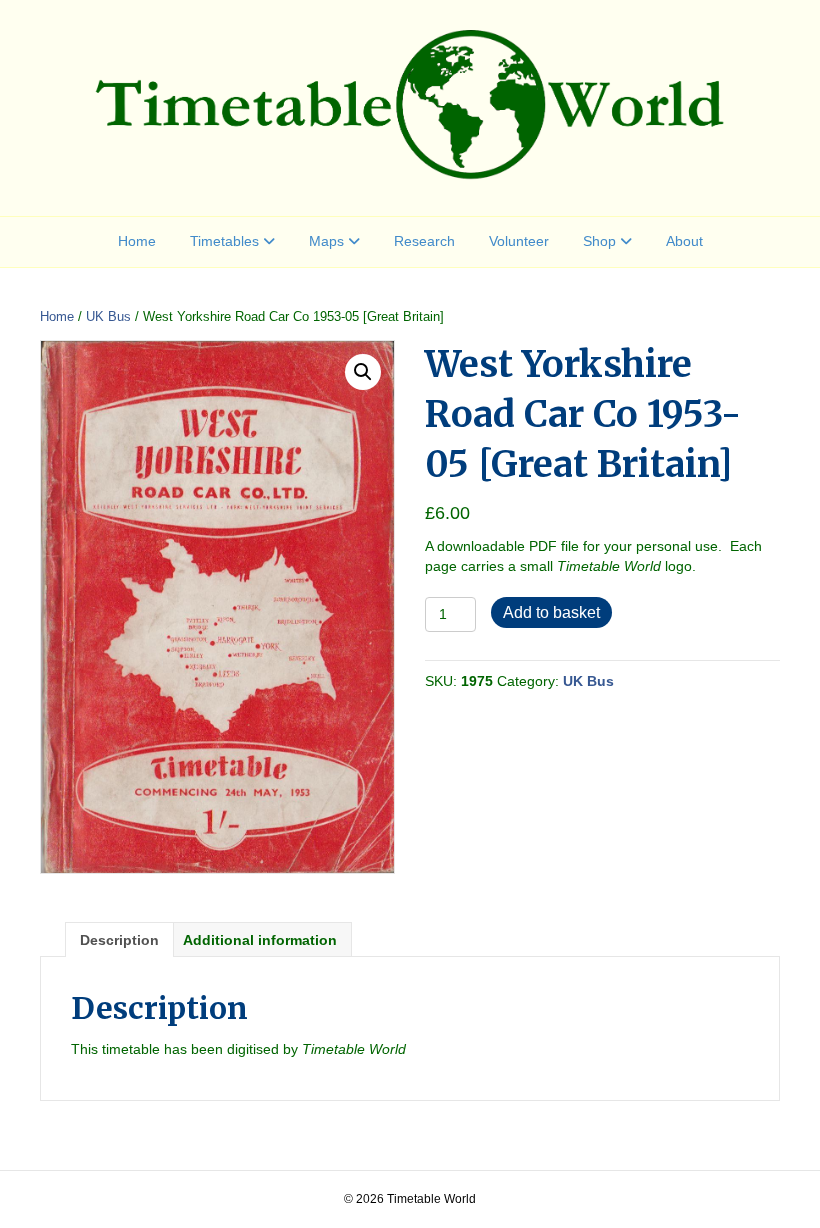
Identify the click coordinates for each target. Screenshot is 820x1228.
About (684, 241)
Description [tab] (119, 940)
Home (137, 241)
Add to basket (551, 612)
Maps (326, 241)
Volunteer (519, 241)
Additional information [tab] (260, 940)
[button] (363, 372)
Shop (599, 241)
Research (424, 241)
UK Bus (108, 316)
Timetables (224, 241)
